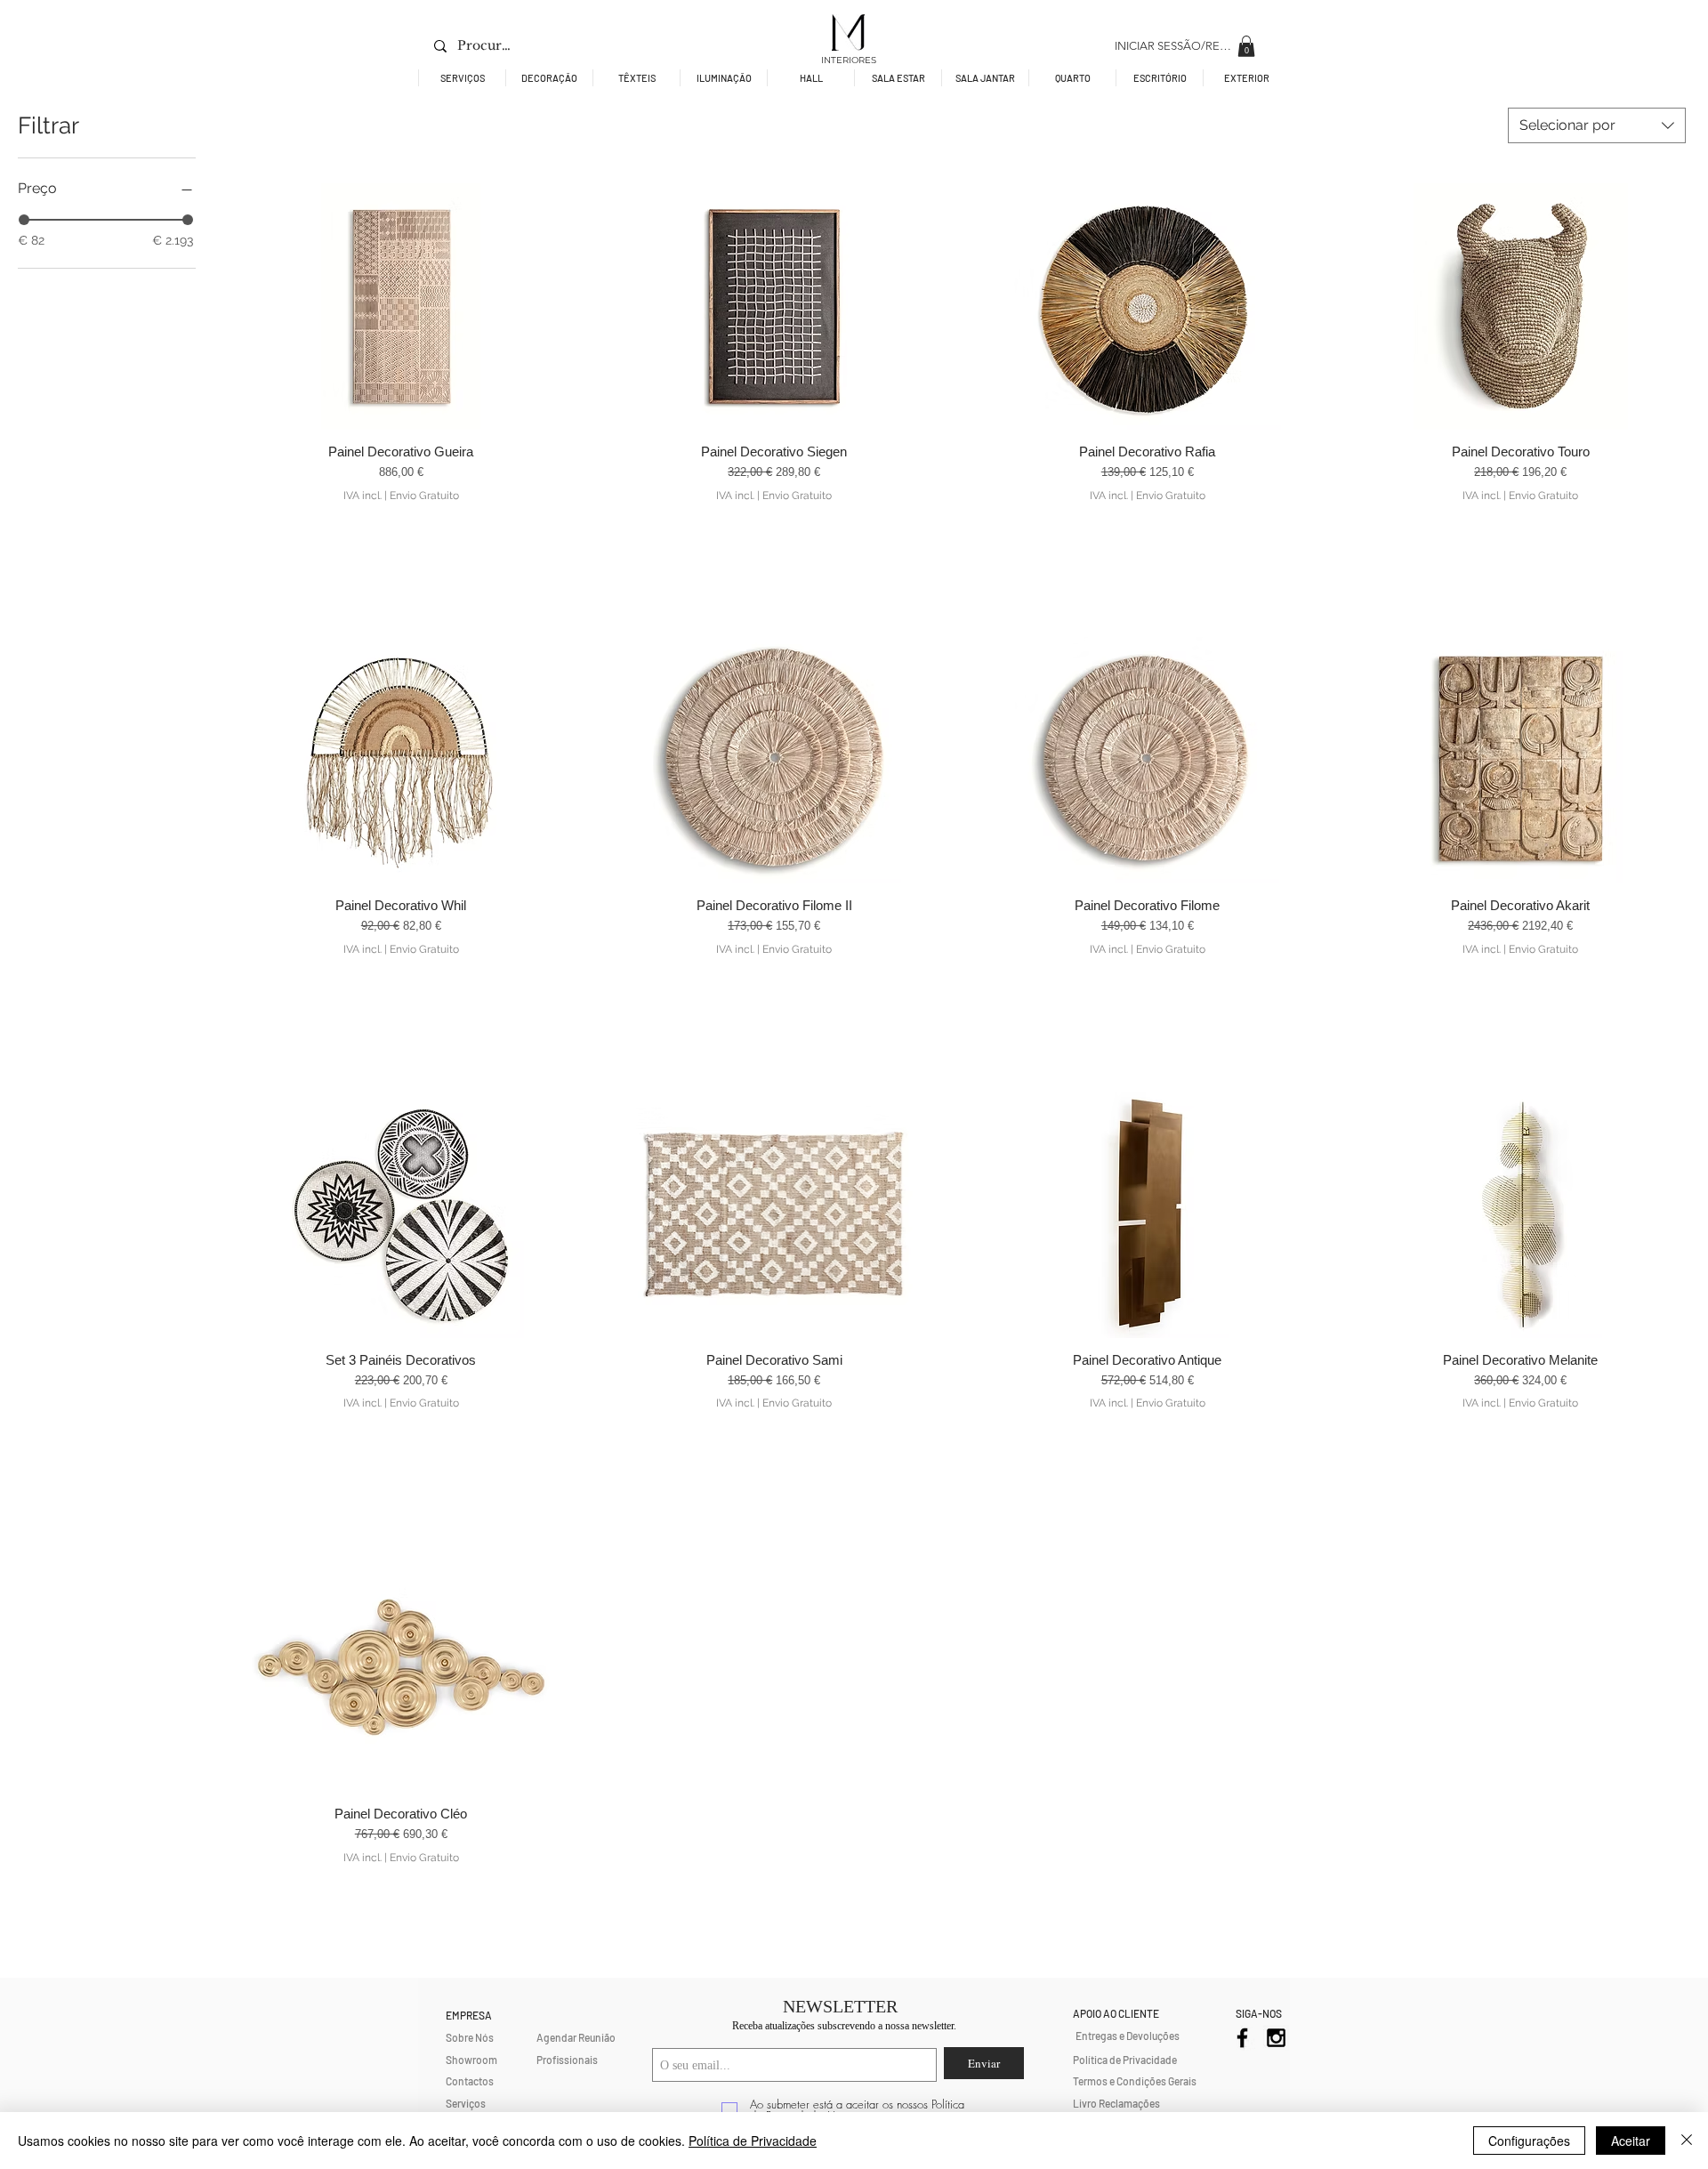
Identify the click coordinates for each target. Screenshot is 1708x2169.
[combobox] (1597, 125)
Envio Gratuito (424, 496)
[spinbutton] (401, 530)
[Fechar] (1687, 2141)
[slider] (24, 220)
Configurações (1529, 2141)
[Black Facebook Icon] (1242, 2038)
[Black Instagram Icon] (1276, 2038)
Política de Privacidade (753, 2141)
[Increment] (551, 530)
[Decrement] (250, 530)
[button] (1246, 46)
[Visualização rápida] (401, 306)
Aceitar (1631, 2141)
